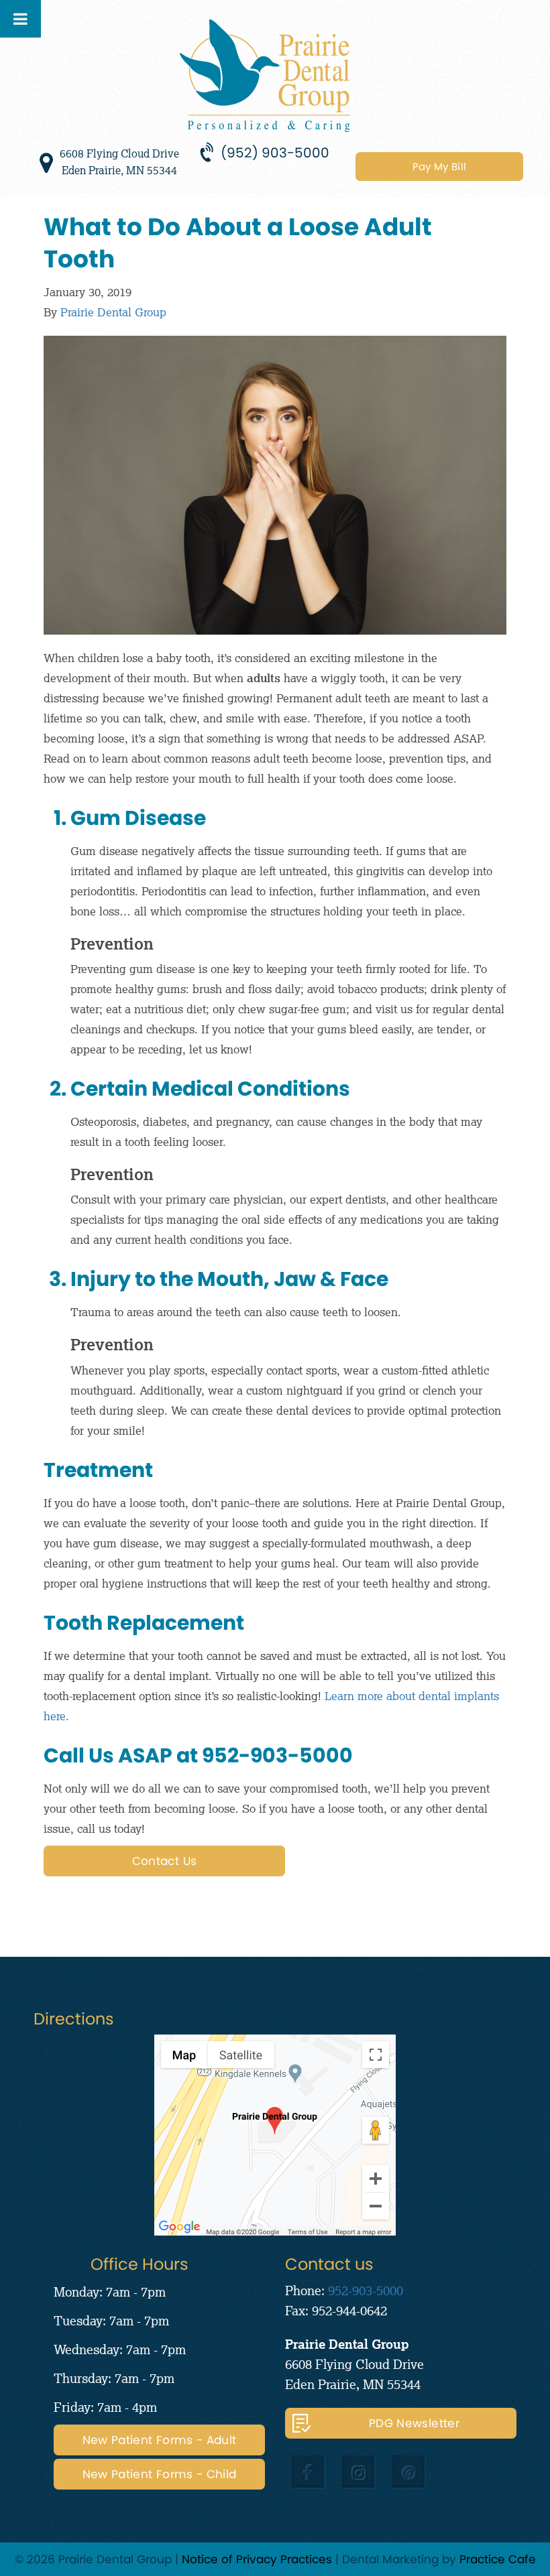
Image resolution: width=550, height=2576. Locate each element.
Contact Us (164, 1861)
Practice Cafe (498, 2559)
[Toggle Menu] (20, 19)
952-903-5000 (366, 2290)
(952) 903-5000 (275, 153)
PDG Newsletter (414, 2423)
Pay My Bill (439, 167)
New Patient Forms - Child (160, 2474)
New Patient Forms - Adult (160, 2440)
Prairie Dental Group (113, 312)
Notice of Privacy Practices (257, 2559)
